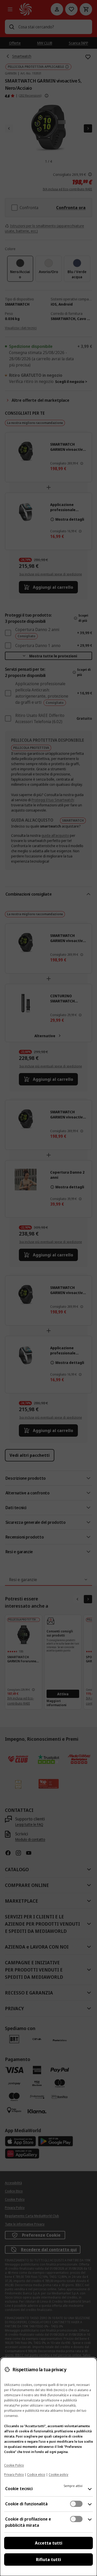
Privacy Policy (14, 2475)
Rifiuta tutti (48, 2559)
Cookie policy (58, 2475)
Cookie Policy (14, 2465)
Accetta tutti (49, 2543)
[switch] (76, 2504)
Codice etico (36, 2475)
